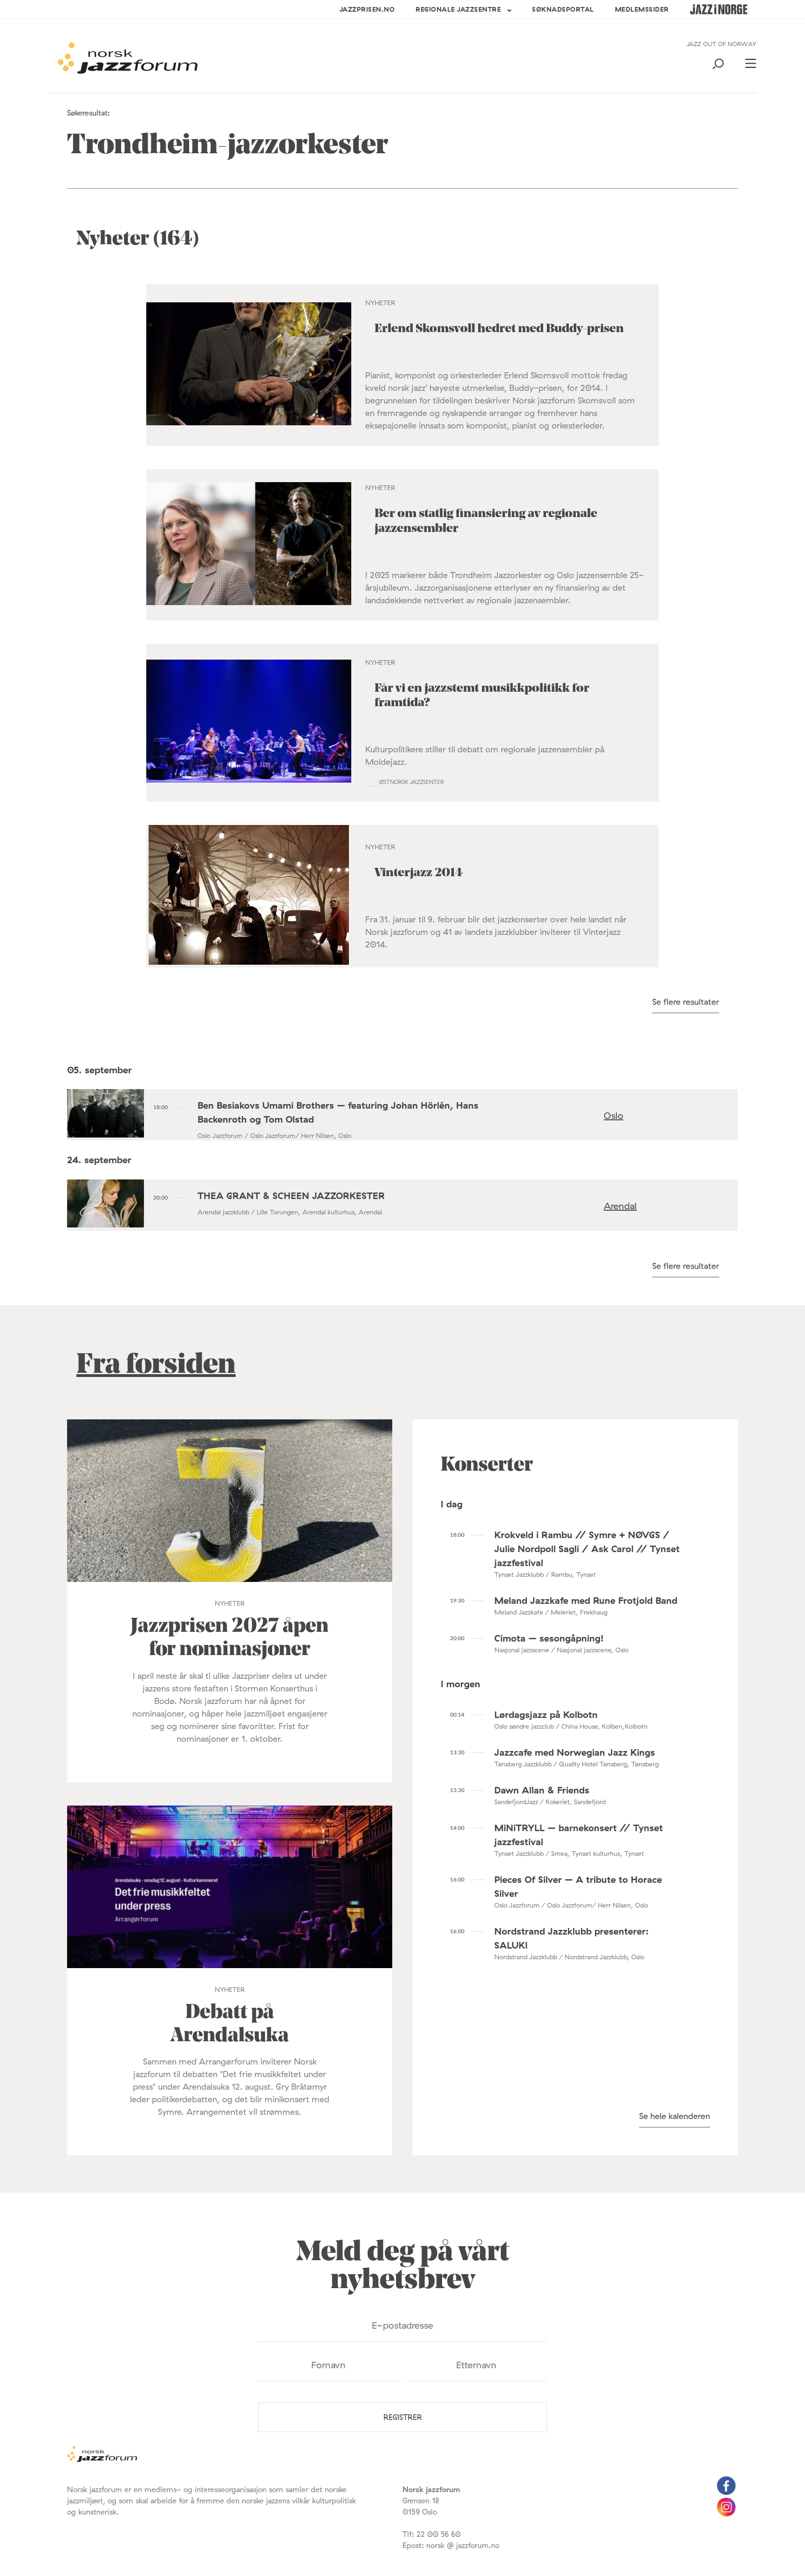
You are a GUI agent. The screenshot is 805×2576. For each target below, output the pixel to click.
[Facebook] (726, 2492)
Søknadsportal (563, 9)
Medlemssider (642, 9)
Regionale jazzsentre (458, 9)
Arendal (620, 1206)
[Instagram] (726, 2514)
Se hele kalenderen (675, 2116)
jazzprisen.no (367, 9)
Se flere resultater (686, 1002)
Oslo (614, 1115)
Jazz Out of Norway (722, 44)
